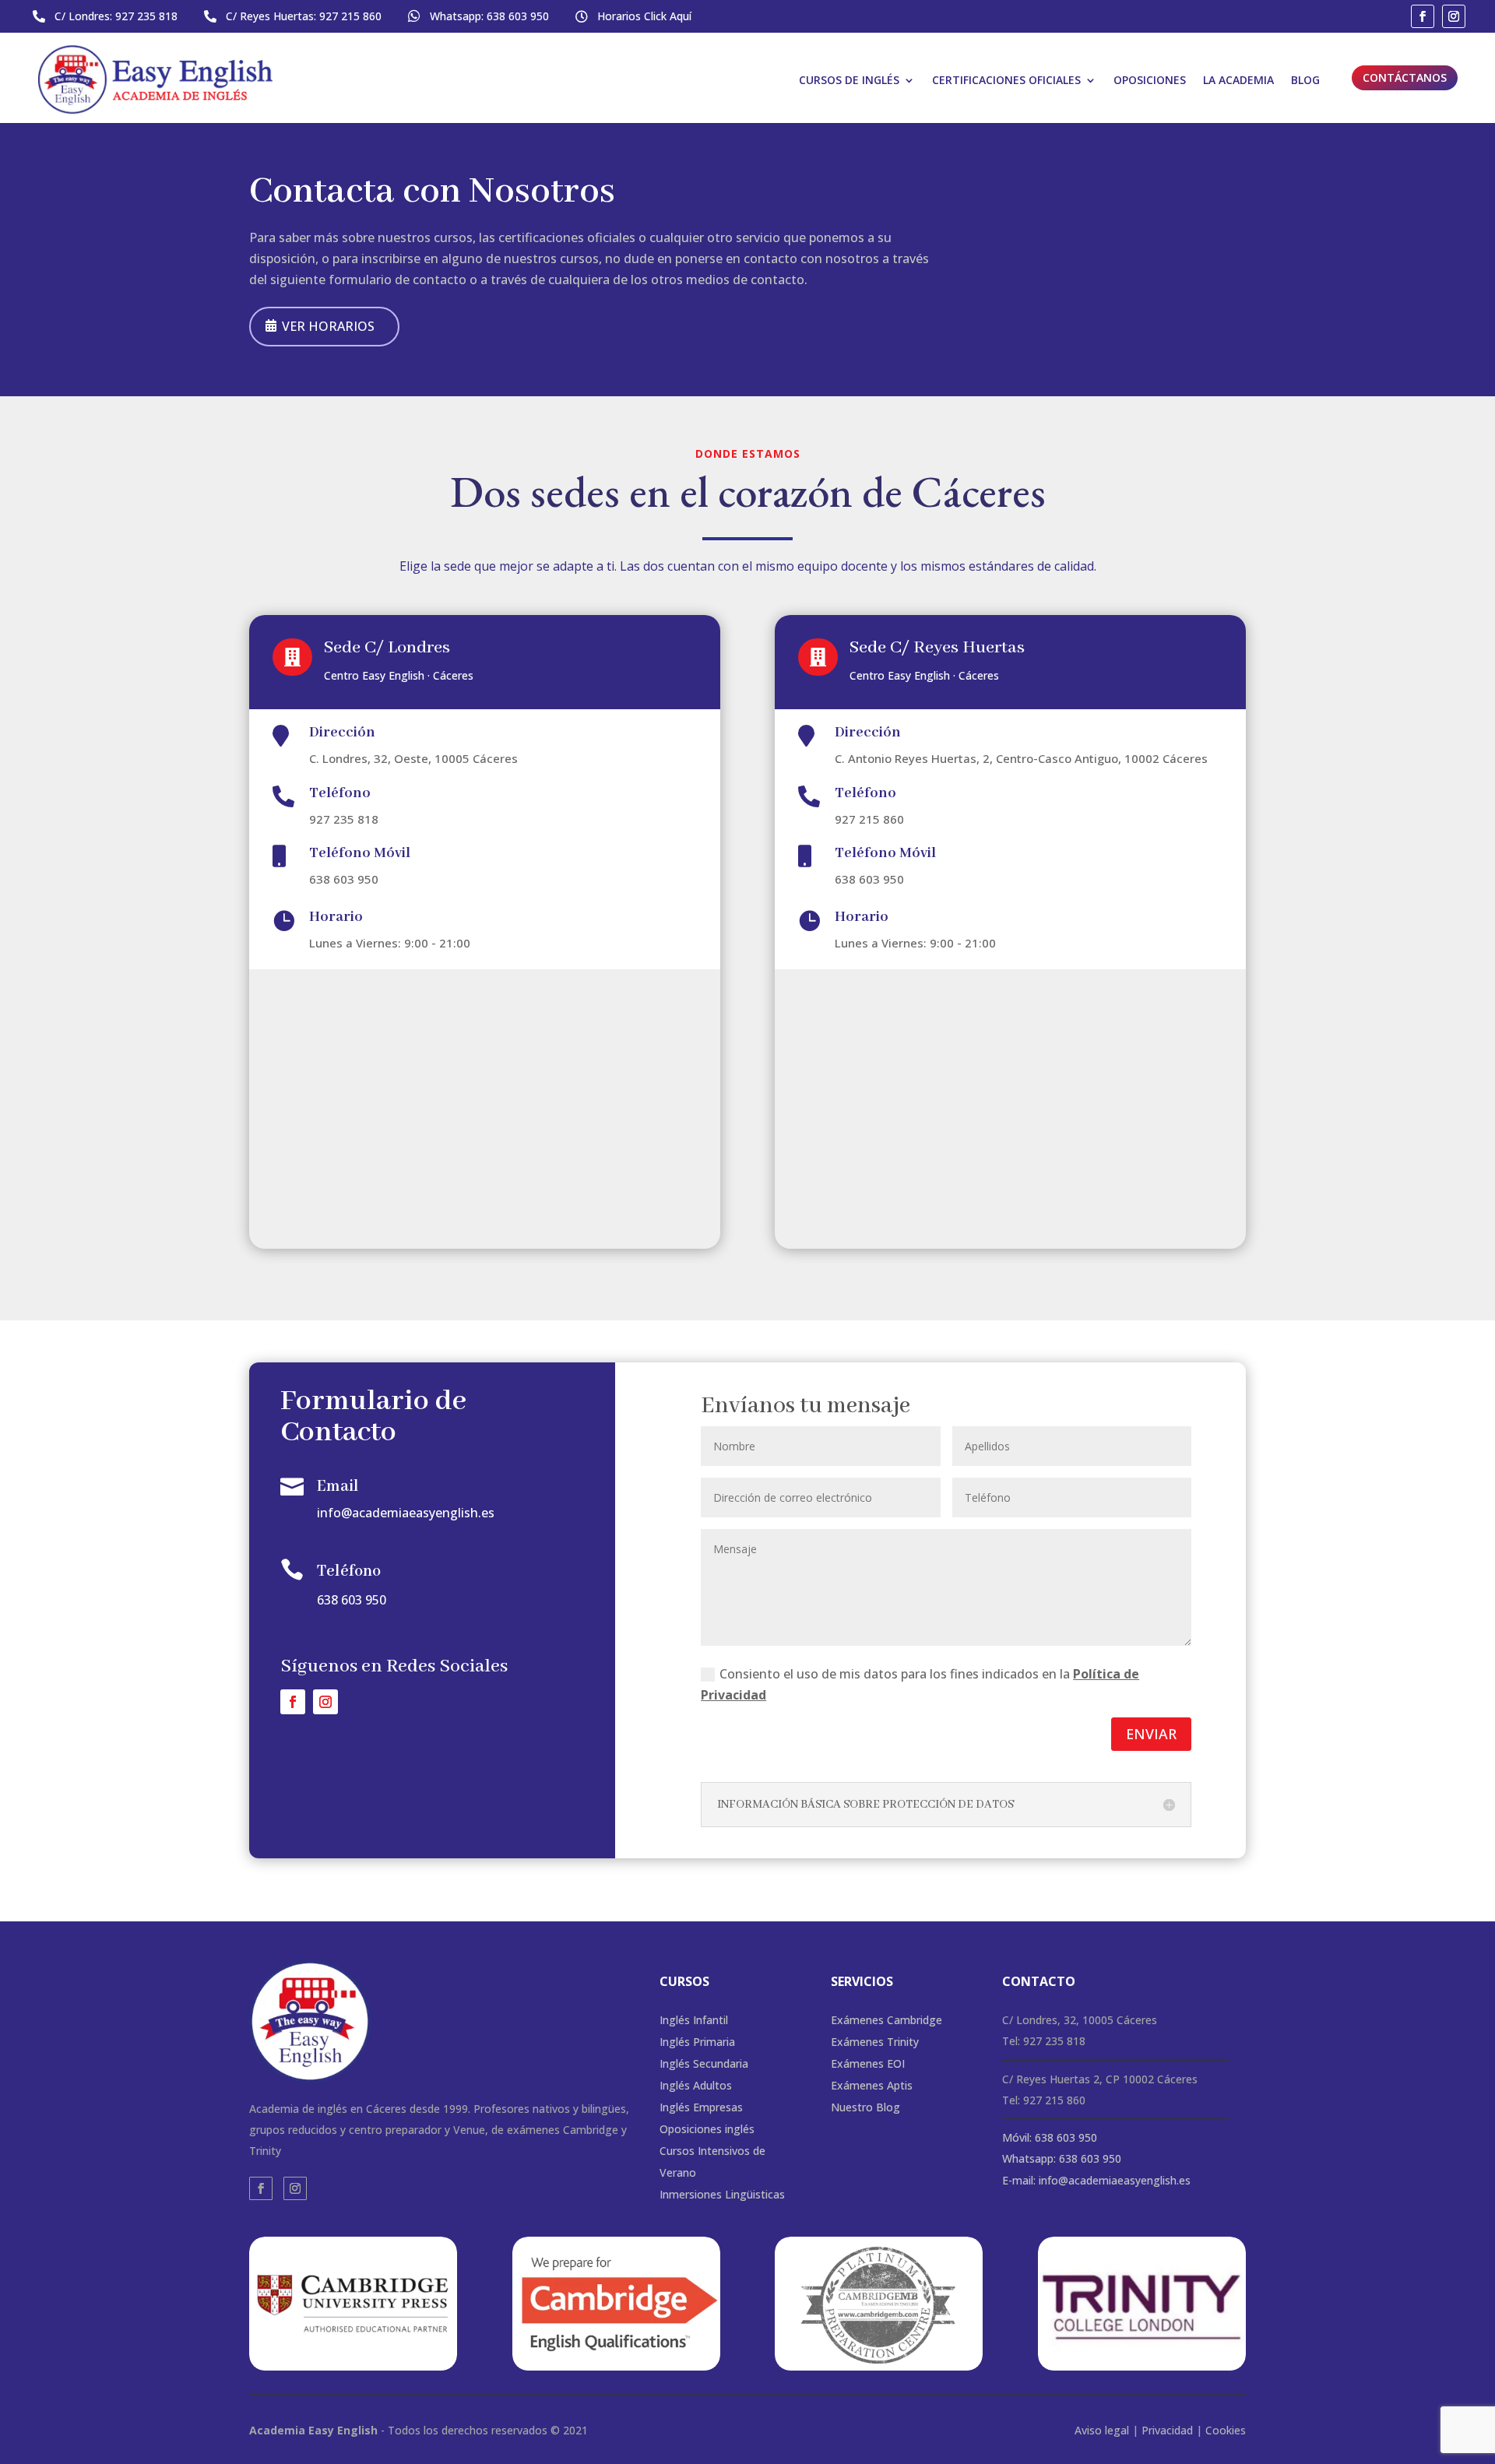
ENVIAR (1151, 1734)
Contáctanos (1405, 77)
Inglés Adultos (696, 2085)
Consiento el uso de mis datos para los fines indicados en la (920, 1684)
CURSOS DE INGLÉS (849, 80)
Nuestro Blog (865, 2107)
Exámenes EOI (868, 2063)
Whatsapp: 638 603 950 (1062, 2158)
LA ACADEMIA (1238, 80)
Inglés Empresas (701, 2107)
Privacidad (1167, 2430)
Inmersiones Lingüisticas (722, 2194)
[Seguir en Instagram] (1454, 16)
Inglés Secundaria (704, 2063)
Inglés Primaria (697, 2042)
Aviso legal (1102, 2430)
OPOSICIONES (1150, 80)
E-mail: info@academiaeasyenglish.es (1096, 2180)
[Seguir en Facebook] (1423, 16)
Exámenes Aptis (872, 2085)
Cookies (1226, 2430)
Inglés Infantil (694, 2020)
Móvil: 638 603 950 (1050, 2137)
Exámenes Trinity (875, 2042)
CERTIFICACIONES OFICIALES (1006, 80)
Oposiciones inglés (707, 2129)
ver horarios (328, 326)
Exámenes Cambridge (886, 2020)
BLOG (1305, 80)
